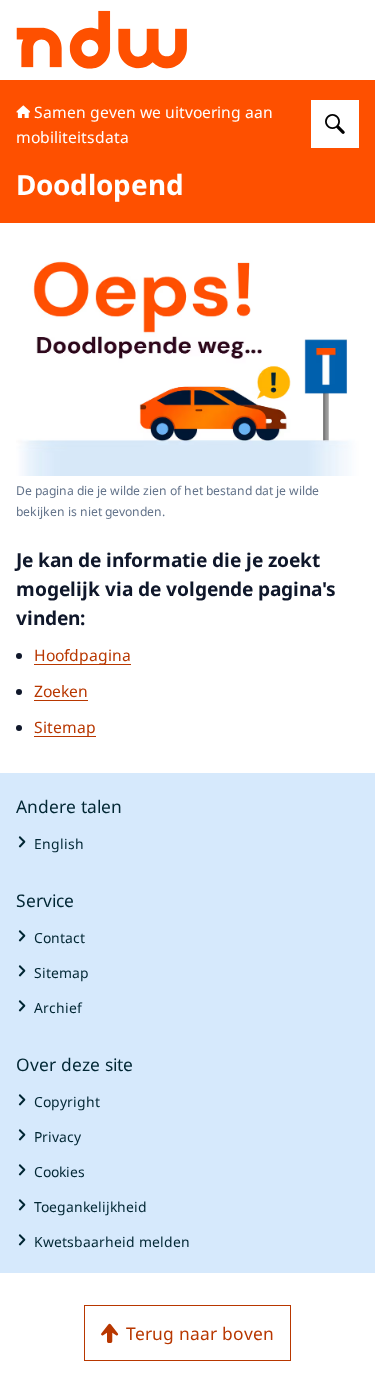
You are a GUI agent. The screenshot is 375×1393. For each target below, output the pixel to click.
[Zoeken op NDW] (335, 124)
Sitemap (65, 727)
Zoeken (61, 691)
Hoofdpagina (82, 655)
